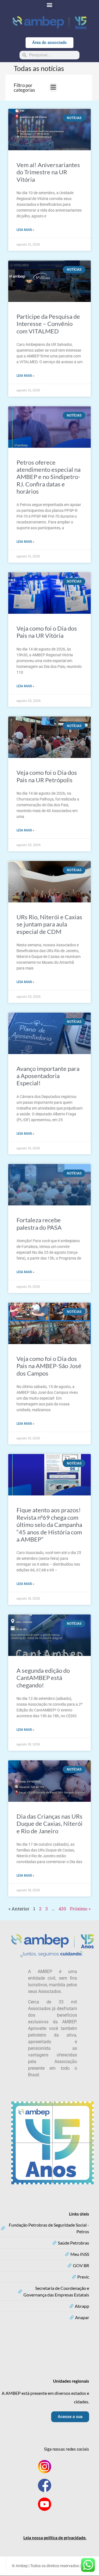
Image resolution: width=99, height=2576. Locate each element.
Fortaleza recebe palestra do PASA (39, 1224)
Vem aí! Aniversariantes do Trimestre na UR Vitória (48, 172)
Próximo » (80, 1909)
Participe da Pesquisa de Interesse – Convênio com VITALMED (48, 324)
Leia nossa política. (55, 2538)
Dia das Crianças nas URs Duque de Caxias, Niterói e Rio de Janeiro (50, 1824)
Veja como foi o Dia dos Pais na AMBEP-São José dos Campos (49, 1366)
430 (62, 1909)
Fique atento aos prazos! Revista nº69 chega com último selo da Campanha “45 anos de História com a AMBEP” (49, 1525)
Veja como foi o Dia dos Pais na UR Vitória (47, 632)
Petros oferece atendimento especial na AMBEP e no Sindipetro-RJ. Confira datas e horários (49, 477)
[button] (50, 5)
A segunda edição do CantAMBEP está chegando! (43, 1678)
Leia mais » (25, 230)
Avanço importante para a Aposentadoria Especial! (48, 1076)
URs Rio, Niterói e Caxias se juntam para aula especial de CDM (49, 924)
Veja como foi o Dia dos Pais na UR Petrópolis (47, 776)
